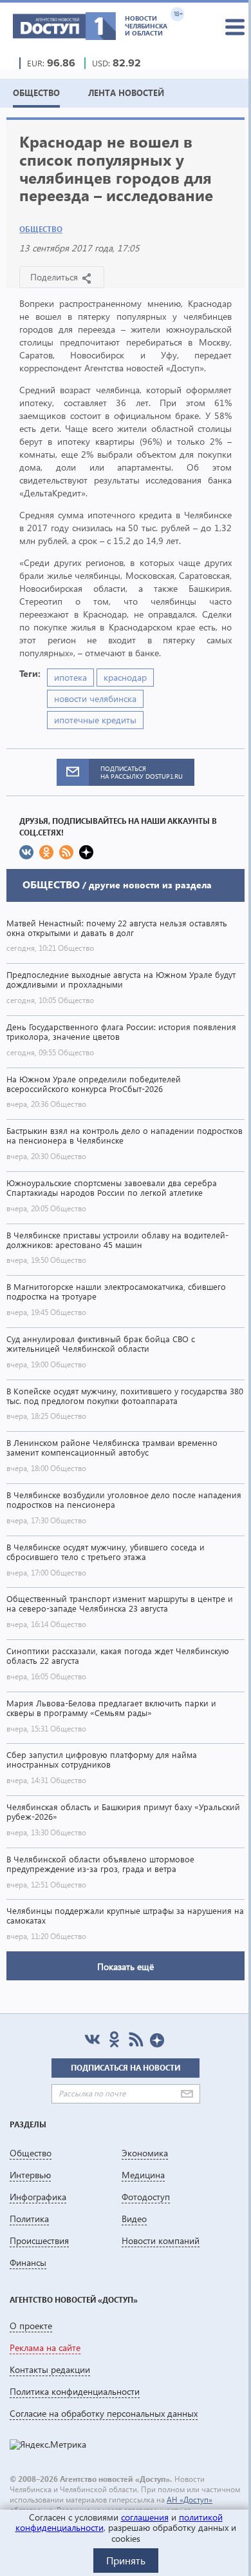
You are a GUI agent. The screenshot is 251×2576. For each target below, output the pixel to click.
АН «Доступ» (190, 2500)
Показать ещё (126, 1966)
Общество (41, 229)
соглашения (145, 2517)
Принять (126, 2560)
